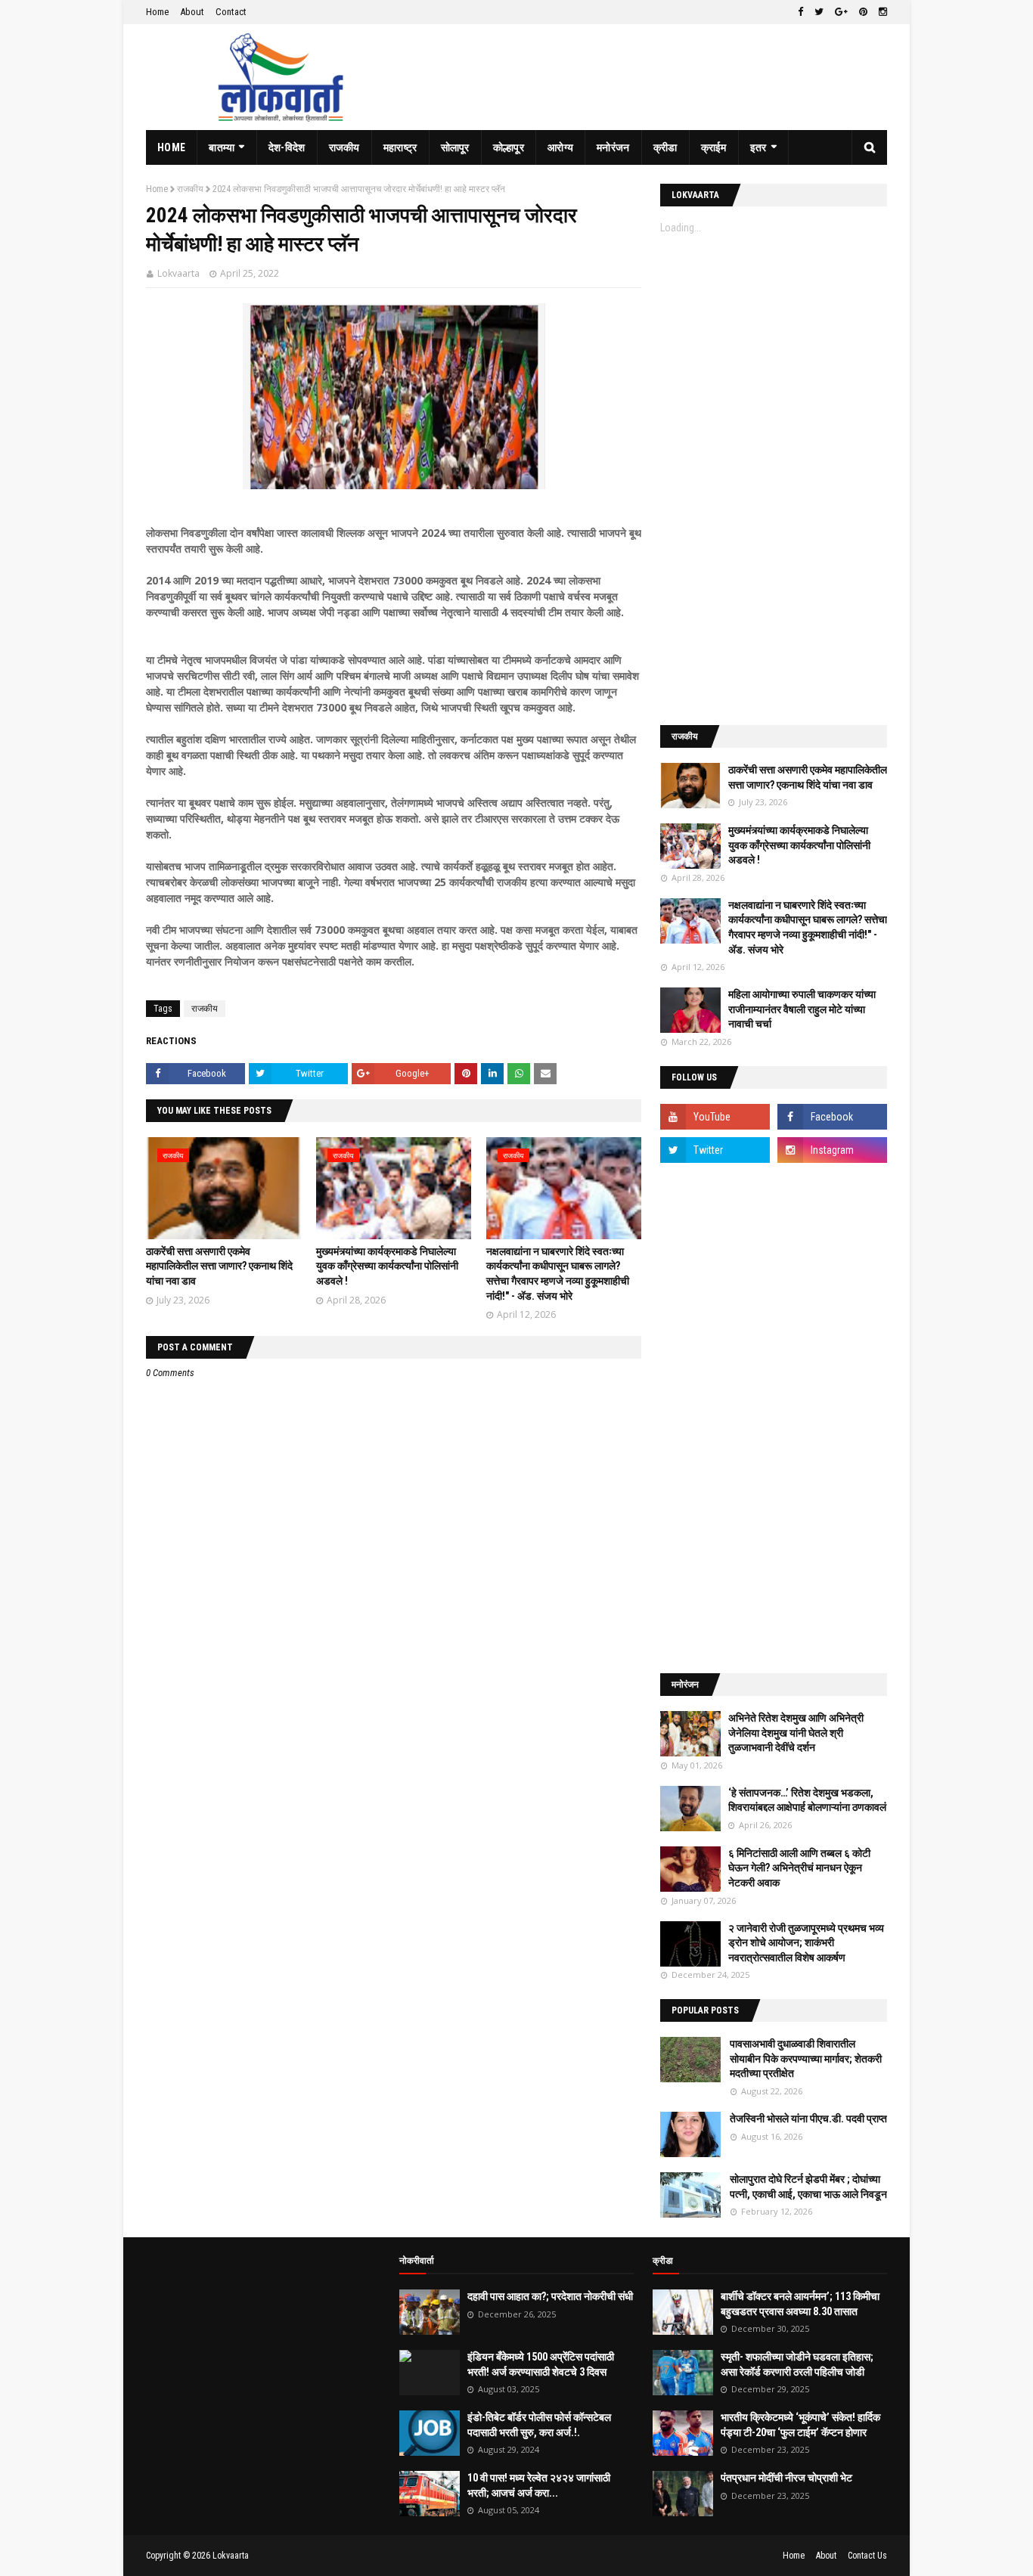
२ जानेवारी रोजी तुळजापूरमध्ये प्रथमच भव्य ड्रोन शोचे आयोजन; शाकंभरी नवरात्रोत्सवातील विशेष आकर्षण (806, 1943)
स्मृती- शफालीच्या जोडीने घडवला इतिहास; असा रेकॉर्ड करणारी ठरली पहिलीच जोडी (797, 2364)
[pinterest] (863, 12)
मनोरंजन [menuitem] (613, 147)
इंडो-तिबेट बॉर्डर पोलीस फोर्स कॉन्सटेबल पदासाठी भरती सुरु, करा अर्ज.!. (539, 2425)
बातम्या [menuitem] (222, 147)
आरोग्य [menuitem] (560, 147)
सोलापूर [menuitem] (455, 147)
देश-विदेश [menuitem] (287, 147)
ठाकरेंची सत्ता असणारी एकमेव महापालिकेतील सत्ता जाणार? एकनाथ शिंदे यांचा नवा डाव (219, 1266)
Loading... (681, 228)
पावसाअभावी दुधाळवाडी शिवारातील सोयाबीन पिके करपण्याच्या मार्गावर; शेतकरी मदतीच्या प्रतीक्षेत (806, 2058)
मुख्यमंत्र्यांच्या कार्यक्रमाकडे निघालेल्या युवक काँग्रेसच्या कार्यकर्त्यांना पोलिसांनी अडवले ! (387, 1266)
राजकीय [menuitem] (344, 147)
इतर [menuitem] (758, 147)
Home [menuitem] (171, 147)
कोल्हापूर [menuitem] (509, 147)
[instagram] (881, 12)
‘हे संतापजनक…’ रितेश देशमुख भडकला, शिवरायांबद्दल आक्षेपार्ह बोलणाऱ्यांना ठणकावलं (807, 1800)
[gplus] (841, 12)
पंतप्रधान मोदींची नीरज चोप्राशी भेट (786, 2478)
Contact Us (867, 2556)
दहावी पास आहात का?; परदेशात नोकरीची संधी (550, 2296)
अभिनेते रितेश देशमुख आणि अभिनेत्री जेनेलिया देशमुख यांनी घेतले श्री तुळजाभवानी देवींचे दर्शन (796, 1733)
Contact (231, 12)
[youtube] (715, 1117)
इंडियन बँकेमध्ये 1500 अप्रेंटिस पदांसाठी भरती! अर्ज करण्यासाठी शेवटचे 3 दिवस (541, 2364)
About (192, 12)
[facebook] (800, 12)
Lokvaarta (178, 273)
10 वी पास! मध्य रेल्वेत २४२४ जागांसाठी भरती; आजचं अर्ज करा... (539, 2485)
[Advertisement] (774, 479)
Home (157, 12)
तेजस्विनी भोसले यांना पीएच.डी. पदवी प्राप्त (808, 2119)
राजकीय (190, 189)
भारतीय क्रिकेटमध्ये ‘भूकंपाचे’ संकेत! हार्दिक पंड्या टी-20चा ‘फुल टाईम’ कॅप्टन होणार (800, 2425)
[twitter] (819, 12)
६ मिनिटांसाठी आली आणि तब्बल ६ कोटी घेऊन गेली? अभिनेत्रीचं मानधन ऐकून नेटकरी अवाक (799, 1868)
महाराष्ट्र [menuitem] (400, 147)
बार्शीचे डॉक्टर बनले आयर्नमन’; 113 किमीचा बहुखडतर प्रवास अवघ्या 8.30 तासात (800, 2304)
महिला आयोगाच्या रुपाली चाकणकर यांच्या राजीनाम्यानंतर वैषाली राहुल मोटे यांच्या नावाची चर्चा (802, 1009)
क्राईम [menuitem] (714, 147)
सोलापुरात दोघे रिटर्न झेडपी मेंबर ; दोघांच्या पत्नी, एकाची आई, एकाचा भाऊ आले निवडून (808, 2187)
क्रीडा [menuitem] (665, 147)
